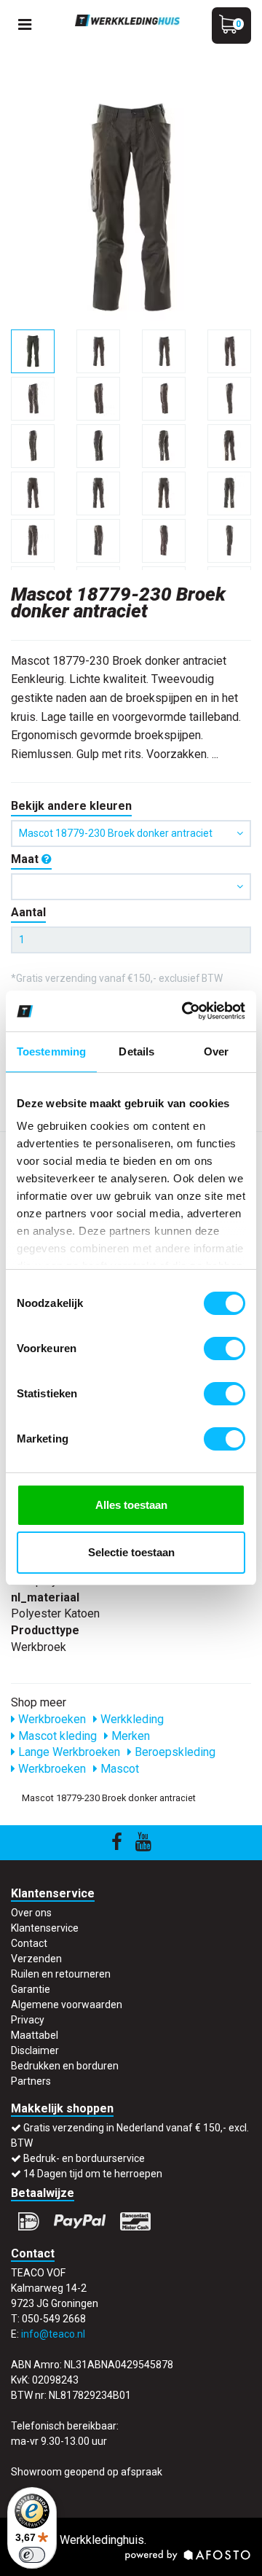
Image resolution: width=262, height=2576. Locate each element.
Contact (29, 1943)
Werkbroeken (51, 1719)
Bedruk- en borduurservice (84, 2158)
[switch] (225, 1349)
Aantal (28, 912)
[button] (131, 887)
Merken (129, 1736)
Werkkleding (131, 1719)
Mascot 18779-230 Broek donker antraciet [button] (116, 833)
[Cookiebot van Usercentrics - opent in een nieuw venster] (185, 1011)
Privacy (28, 2020)
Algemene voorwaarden (67, 2005)
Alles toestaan (131, 1505)
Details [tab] (136, 1051)
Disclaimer (35, 2050)
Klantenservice (45, 1928)
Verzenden (36, 1959)
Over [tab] (216, 1051)
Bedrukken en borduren (65, 2066)
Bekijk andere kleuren (71, 806)
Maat (26, 859)
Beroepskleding (174, 1752)
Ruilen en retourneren (61, 1974)
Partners (31, 2081)
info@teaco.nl (53, 2334)
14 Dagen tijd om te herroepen (93, 2174)
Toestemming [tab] (51, 1051)
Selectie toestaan (131, 1552)
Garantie (31, 1989)
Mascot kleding (56, 1736)
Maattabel (35, 2035)
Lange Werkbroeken (68, 1752)
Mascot (118, 1769)
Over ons (31, 1913)
